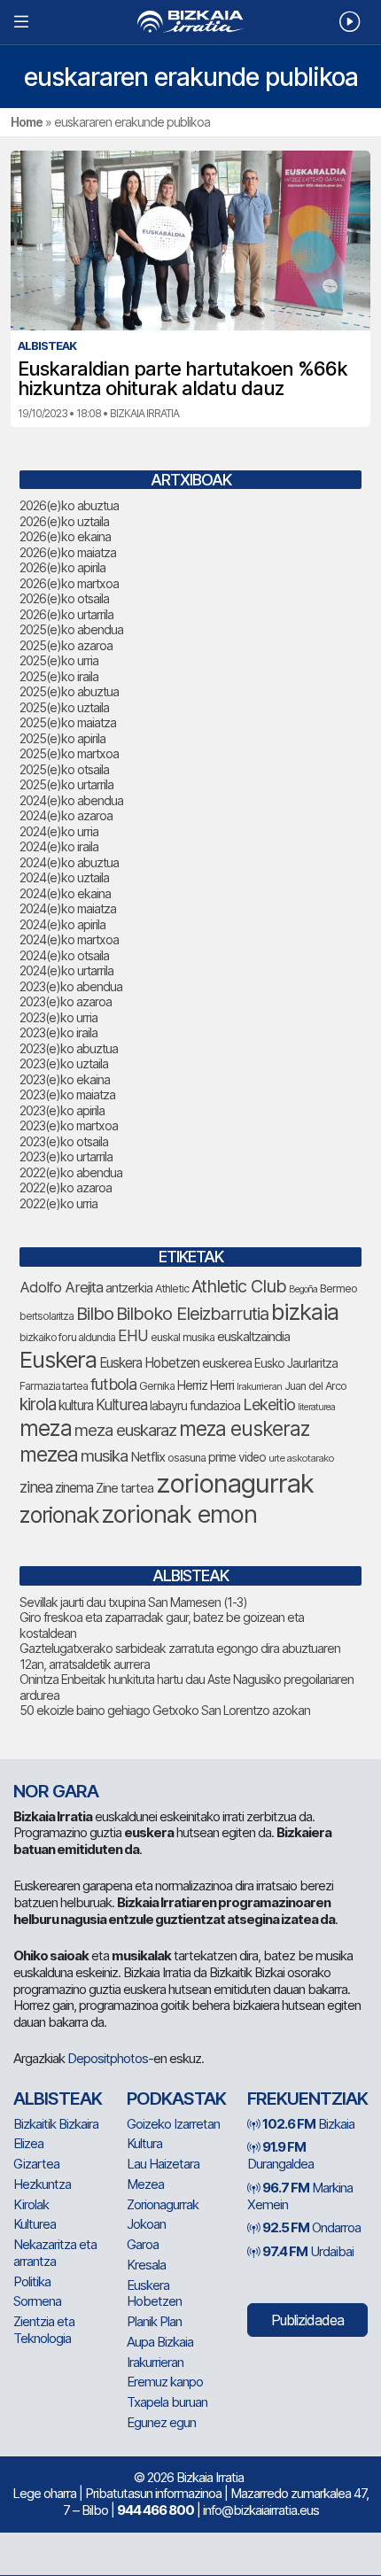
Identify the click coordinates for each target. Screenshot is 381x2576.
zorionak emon (179, 1514)
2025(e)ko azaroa (66, 645)
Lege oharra (44, 2493)
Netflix (148, 1457)
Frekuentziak (307, 2099)
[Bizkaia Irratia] (190, 22)
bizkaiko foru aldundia (67, 1337)
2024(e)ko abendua (71, 800)
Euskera (58, 1359)
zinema (74, 1488)
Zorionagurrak (163, 2204)
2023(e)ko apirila (62, 1110)
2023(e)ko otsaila (64, 1141)
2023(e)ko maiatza (67, 1094)
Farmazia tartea (54, 1386)
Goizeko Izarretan (173, 2124)
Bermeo (338, 1288)
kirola (38, 1404)
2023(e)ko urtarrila (66, 1156)
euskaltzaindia (253, 1337)
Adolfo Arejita (61, 1287)
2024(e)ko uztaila (64, 877)
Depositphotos (108, 2058)
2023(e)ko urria (58, 1017)
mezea (49, 1455)
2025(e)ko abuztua (69, 691)
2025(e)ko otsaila (64, 769)
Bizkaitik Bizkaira (56, 2124)
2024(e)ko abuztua (69, 862)
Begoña (303, 1289)
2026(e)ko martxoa (69, 583)
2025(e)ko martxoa (69, 753)
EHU (133, 1335)
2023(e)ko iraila (58, 1032)
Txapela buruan (167, 2402)
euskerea (227, 1363)
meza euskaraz (125, 1430)
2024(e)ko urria (59, 831)
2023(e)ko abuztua (69, 1048)
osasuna (187, 1458)
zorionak (59, 1515)
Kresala (146, 2265)
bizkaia (305, 1311)
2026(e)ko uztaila (64, 521)
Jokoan (146, 2224)
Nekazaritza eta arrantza (55, 2253)
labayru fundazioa (195, 1405)
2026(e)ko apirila (62, 567)
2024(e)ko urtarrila (66, 970)
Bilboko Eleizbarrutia (192, 1314)
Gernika (157, 1386)
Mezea (145, 2184)
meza (46, 1428)
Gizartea (36, 2164)
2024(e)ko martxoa (69, 939)
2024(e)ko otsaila (64, 955)
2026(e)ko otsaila (64, 598)
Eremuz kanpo (165, 2382)
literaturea (316, 1407)
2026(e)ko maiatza (68, 552)
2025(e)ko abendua (71, 629)
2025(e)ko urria (59, 660)
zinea (36, 1487)
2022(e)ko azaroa (66, 1187)
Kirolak (31, 2204)
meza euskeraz (244, 1428)
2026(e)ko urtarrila (66, 614)
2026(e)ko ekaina (65, 536)
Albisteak (58, 2099)
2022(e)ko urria (58, 1203)
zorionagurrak (235, 1483)
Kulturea (121, 1404)
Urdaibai (308, 2251)
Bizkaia (308, 2124)
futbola (113, 1384)
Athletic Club (239, 1286)
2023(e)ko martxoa (69, 1125)
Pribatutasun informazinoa (153, 2493)
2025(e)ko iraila (59, 676)
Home (27, 122)
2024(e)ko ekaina (65, 893)
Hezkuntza (42, 2184)
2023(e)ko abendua (71, 986)
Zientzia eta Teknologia (44, 2330)
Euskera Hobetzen (149, 1363)
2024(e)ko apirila (62, 924)
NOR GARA (56, 1791)
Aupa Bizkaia (160, 2342)
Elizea (28, 2143)
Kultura (144, 2143)
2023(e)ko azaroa (66, 1001)
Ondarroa (311, 2227)
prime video (237, 1457)
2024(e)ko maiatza (68, 908)
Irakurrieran (259, 1386)
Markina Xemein (300, 2196)
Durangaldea (280, 2155)
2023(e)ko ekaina (65, 1079)
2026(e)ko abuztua (69, 505)
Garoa (143, 2244)
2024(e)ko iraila (59, 846)
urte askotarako (301, 1458)
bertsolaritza (47, 1316)
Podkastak (176, 2099)
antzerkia (129, 1288)
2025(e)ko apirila (62, 738)
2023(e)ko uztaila (64, 1063)
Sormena (37, 2301)
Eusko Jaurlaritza (296, 1363)
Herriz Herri (206, 1385)
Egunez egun (161, 2422)
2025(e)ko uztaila (64, 707)
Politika (32, 2281)
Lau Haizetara (163, 2164)
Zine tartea (124, 1488)
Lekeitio (269, 1404)
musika (104, 1455)
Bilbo (95, 1313)
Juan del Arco (315, 1386)
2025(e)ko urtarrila (66, 784)
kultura (76, 1405)
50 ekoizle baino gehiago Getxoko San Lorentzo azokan (165, 1710)
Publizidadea (307, 2320)
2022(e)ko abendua (71, 1172)
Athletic (172, 1288)
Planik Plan (154, 2321)
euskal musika (183, 1337)
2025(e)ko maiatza (68, 722)
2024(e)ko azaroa (66, 815)
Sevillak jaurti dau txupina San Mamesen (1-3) (133, 1602)
